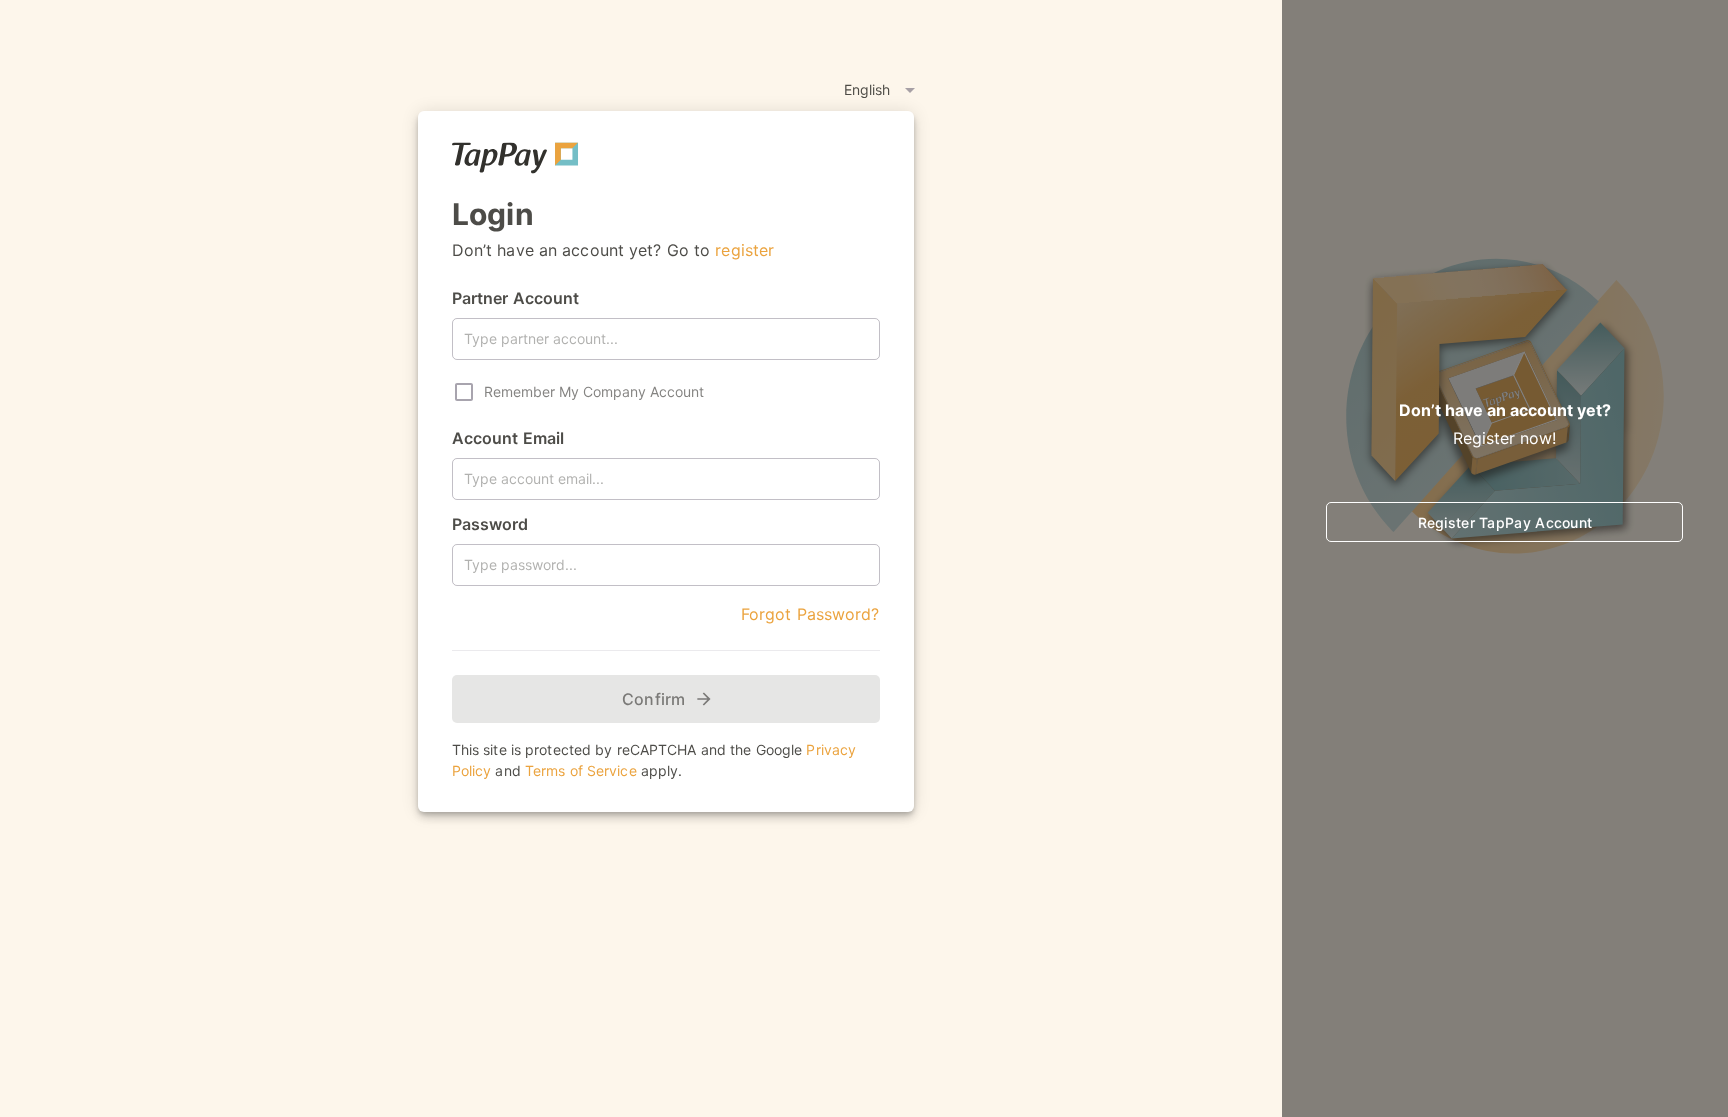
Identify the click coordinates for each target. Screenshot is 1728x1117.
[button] (797, 90)
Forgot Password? (810, 614)
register (744, 250)
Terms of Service (581, 770)
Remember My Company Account (594, 392)
